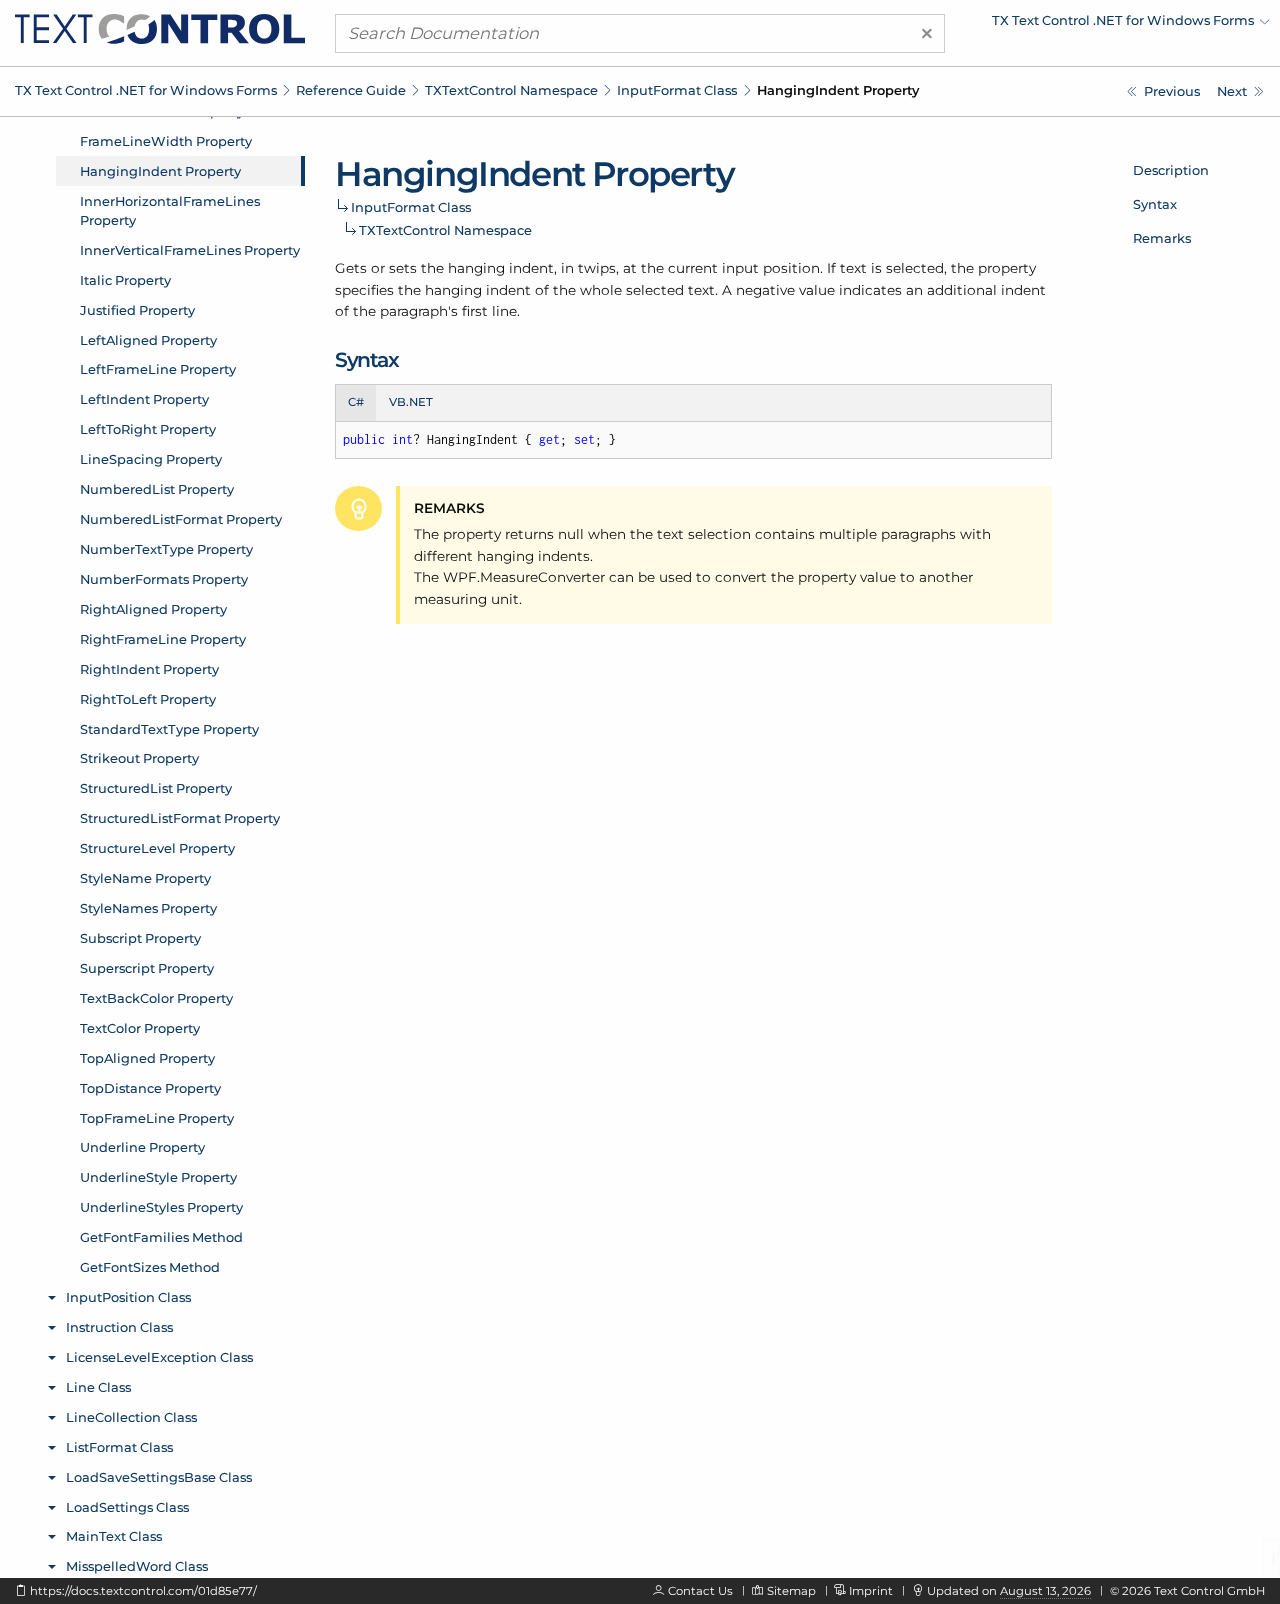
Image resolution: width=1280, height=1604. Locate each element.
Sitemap (791, 1591)
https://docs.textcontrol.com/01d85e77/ (143, 1591)
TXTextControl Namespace (511, 90)
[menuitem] (1095, 25)
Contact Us (700, 1591)
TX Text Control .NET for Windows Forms (146, 90)
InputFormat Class (677, 90)
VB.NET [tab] (411, 402)
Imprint (871, 1591)
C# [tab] (356, 402)
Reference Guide (351, 90)
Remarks (1162, 238)
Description (1171, 170)
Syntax (1155, 204)
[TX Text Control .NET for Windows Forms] (160, 28)
